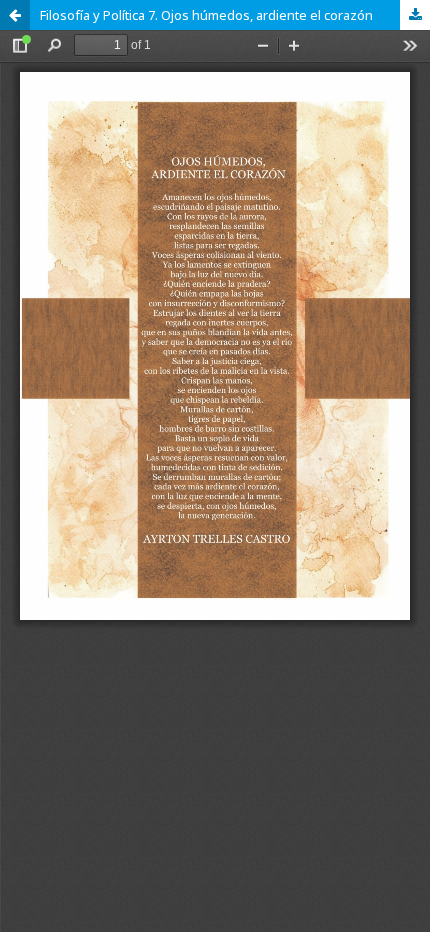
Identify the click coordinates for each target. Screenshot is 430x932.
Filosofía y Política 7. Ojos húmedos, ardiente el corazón (206, 15)
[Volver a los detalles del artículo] (15, 15)
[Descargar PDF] (415, 15)
